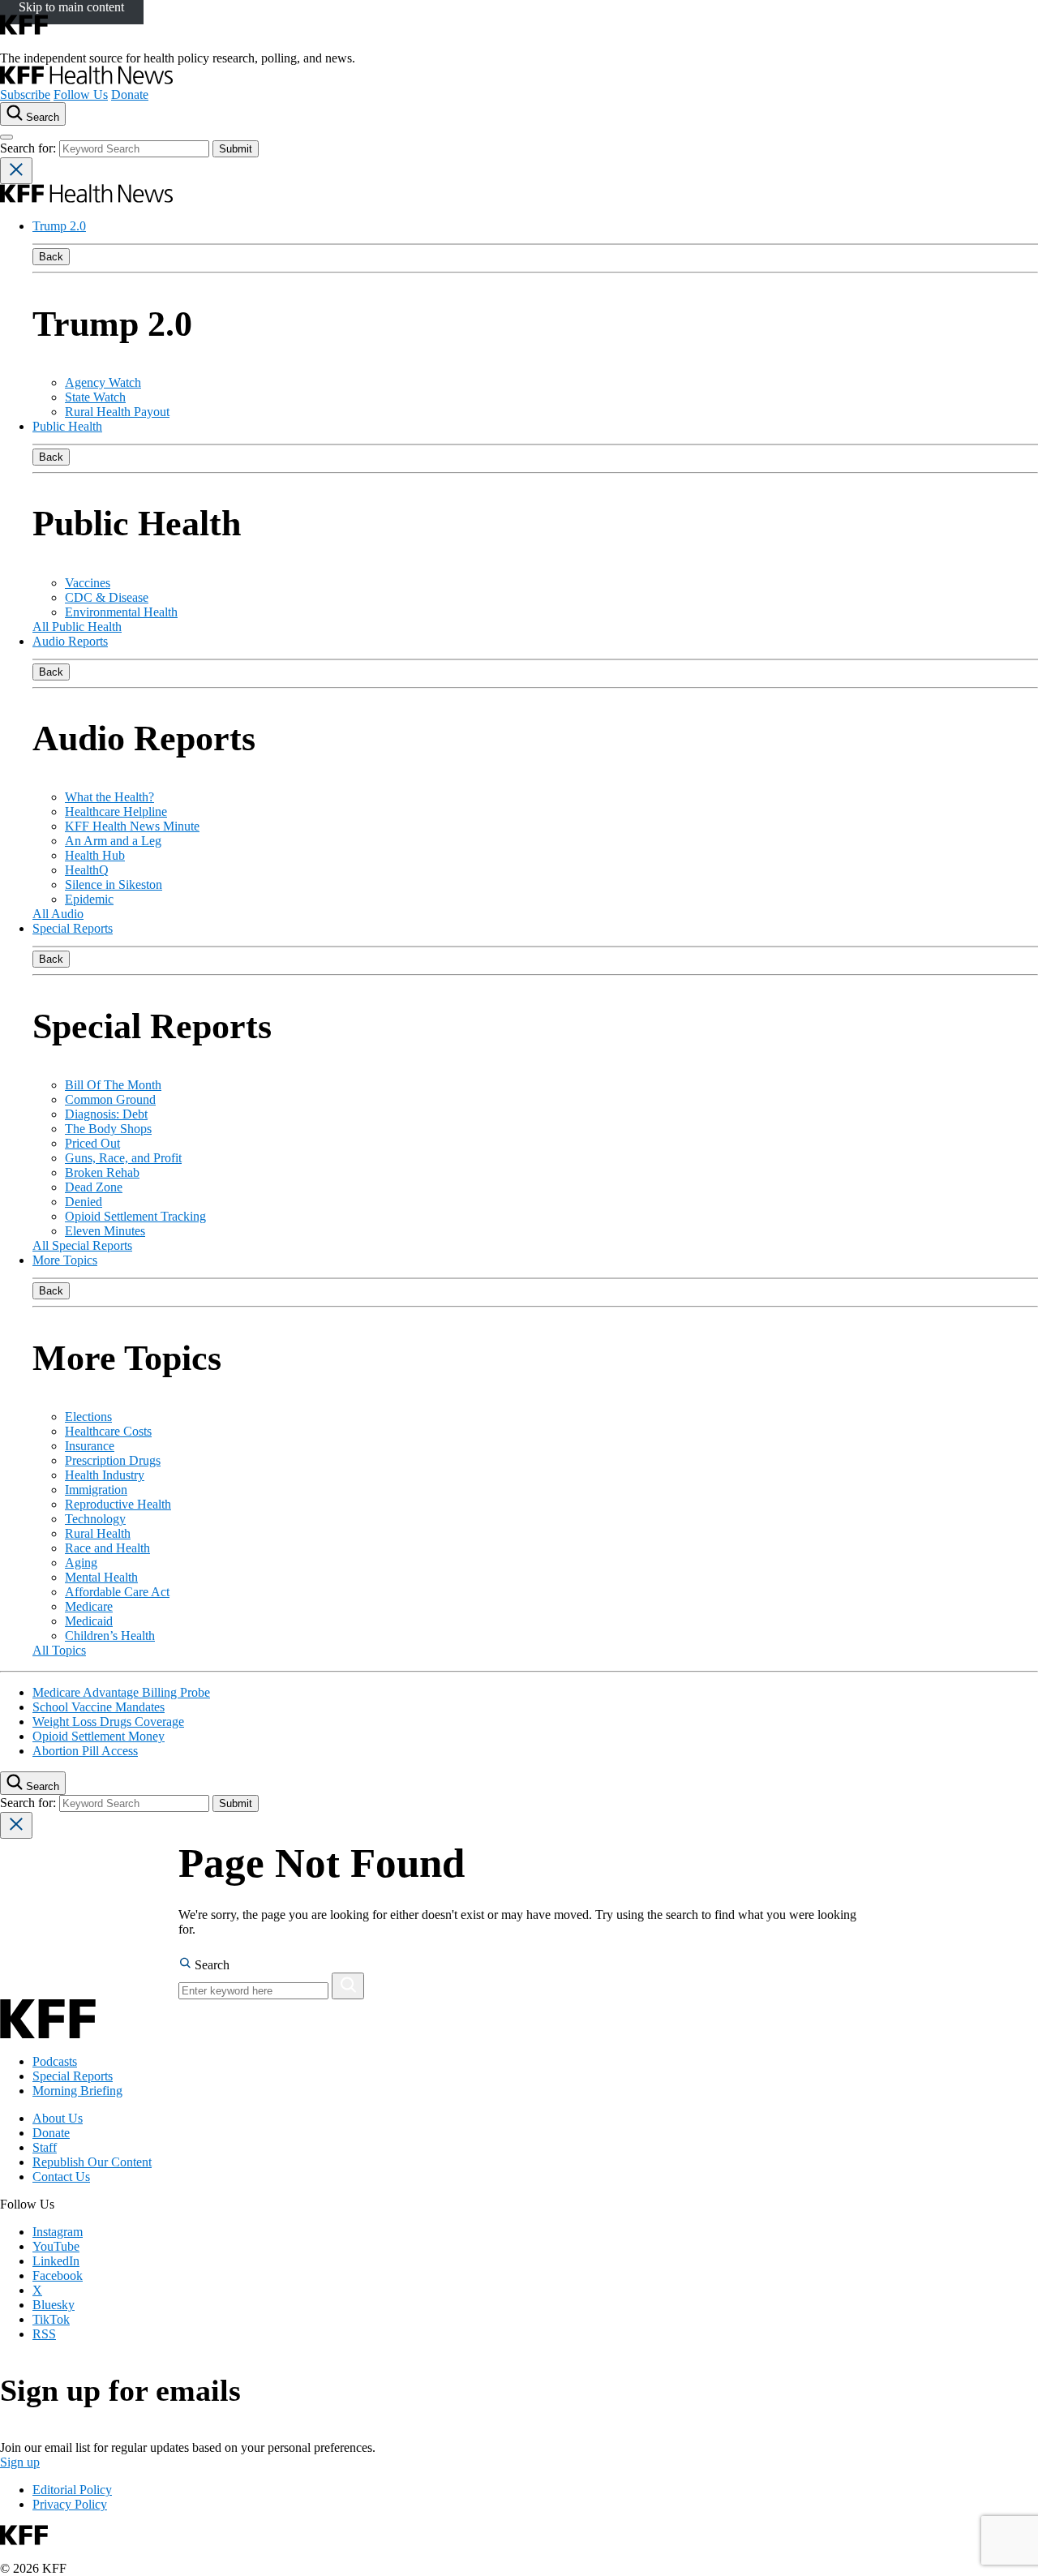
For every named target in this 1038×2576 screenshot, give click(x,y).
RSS (44, 2334)
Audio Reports (70, 641)
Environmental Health (121, 612)
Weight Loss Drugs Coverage (108, 1722)
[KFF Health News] (86, 80)
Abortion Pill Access (85, 1751)
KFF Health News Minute (132, 826)
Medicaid (89, 1621)
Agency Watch (103, 382)
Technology (95, 1519)
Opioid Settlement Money (99, 1736)
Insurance (90, 1446)
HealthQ (87, 870)
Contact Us (61, 2177)
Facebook (58, 2275)
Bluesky (54, 2305)
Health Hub (95, 855)
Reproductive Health (118, 1504)
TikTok (51, 2319)
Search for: (30, 148)
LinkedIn (56, 2261)
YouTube (56, 2246)
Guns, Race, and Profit (123, 1158)
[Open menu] (6, 137)
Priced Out (92, 1143)
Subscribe (25, 94)
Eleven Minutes (105, 1231)
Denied (84, 1202)
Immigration (96, 1490)
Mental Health (101, 1577)
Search (210, 1965)
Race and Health (107, 1548)
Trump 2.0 (59, 226)
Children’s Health (110, 1636)
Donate (130, 94)
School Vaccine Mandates (99, 1707)
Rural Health (98, 1533)
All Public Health (77, 627)
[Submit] (348, 1986)
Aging (81, 1563)
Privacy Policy (70, 2504)
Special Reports (73, 928)
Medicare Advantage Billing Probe (121, 1692)
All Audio (58, 914)
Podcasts (55, 2061)
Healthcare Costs (108, 1431)
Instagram (58, 2232)
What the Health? (109, 797)
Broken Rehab (102, 1172)
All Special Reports (82, 1245)
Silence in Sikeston (114, 884)
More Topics (65, 1260)
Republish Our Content (92, 2162)
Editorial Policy (72, 2490)
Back (51, 257)
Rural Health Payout (117, 412)
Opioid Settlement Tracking (135, 1216)
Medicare (89, 1606)
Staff (45, 2147)
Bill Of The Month (113, 1085)
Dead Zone (94, 1187)
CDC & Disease (107, 597)
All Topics (59, 1650)
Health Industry (105, 1475)
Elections (88, 1417)
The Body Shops (108, 1129)
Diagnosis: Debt (106, 1114)
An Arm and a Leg (113, 841)
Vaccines (88, 583)
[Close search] (16, 171)
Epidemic (89, 899)
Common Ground (110, 1099)
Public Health (67, 426)
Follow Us (81, 94)
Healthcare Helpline (116, 811)
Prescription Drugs (113, 1460)
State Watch (95, 397)
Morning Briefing (77, 2091)
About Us (58, 2118)
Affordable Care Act (117, 1592)
